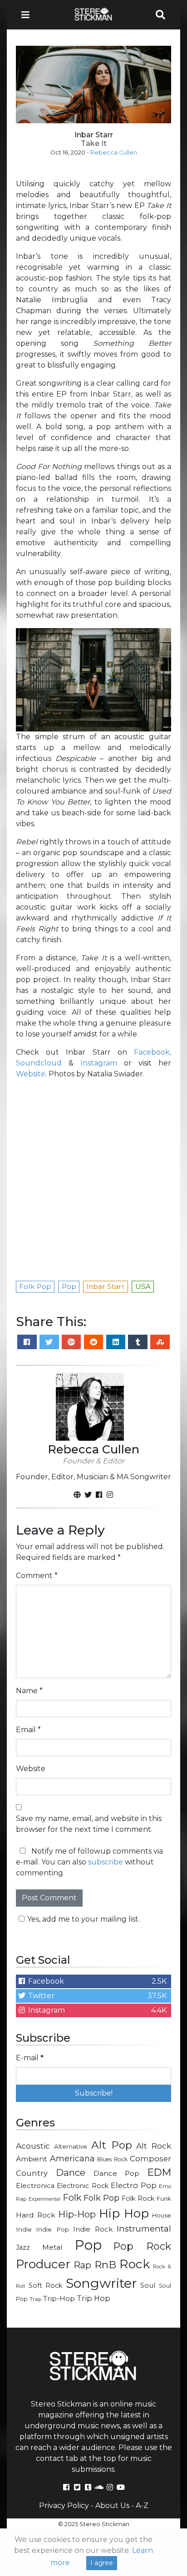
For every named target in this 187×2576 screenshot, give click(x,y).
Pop (88, 2245)
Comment (37, 1576)
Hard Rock (36, 2215)
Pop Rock (142, 2246)
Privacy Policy (64, 2506)
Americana (72, 2158)
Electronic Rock (82, 2186)
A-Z (142, 2506)
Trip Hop (93, 2298)
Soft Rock (46, 2285)
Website (31, 1074)
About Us (112, 2506)
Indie (24, 2229)
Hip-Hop (77, 2214)
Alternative (71, 2146)
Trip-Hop (59, 2298)
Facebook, (153, 1052)
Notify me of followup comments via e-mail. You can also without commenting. (89, 1862)
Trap (35, 2299)
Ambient (32, 2159)
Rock (135, 2264)
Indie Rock (93, 2229)
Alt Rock (154, 2146)
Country (32, 2173)
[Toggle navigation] (28, 15)
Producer (43, 2264)
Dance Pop (117, 2173)
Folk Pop (102, 2198)
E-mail (30, 2058)
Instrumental (144, 2229)
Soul (148, 2285)
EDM (159, 2172)
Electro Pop (133, 2185)
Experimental (44, 2199)
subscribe (106, 1862)
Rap (82, 2265)
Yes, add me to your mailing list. (84, 1919)
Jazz (23, 2247)
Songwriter (101, 2283)
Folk (72, 2198)
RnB (105, 2265)
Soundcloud (39, 1063)
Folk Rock (138, 2198)
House (162, 2215)
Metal (52, 2247)
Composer (150, 2159)
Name (29, 1691)
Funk (164, 2198)
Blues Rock (112, 2159)
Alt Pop (112, 2145)
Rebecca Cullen (114, 153)
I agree (102, 2563)
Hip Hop (124, 2213)
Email (28, 1730)
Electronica (35, 2186)
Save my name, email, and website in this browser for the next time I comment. (89, 1824)
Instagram (99, 1063)
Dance (71, 2172)
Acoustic (33, 2146)
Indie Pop (52, 2229)
